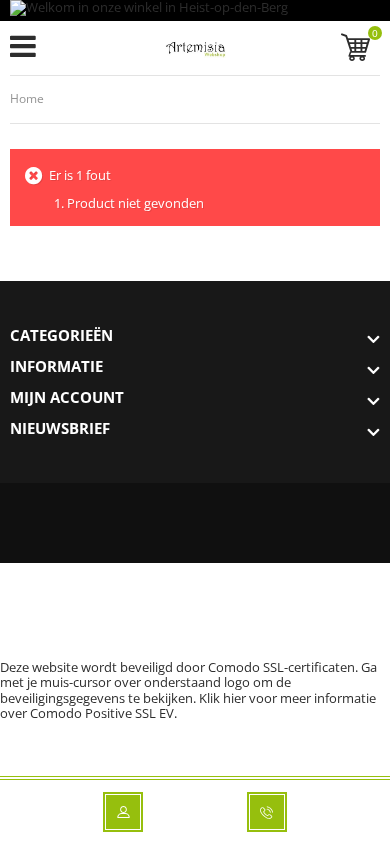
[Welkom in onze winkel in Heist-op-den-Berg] (195, 10)
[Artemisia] (195, 52)
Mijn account (67, 397)
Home (27, 98)
